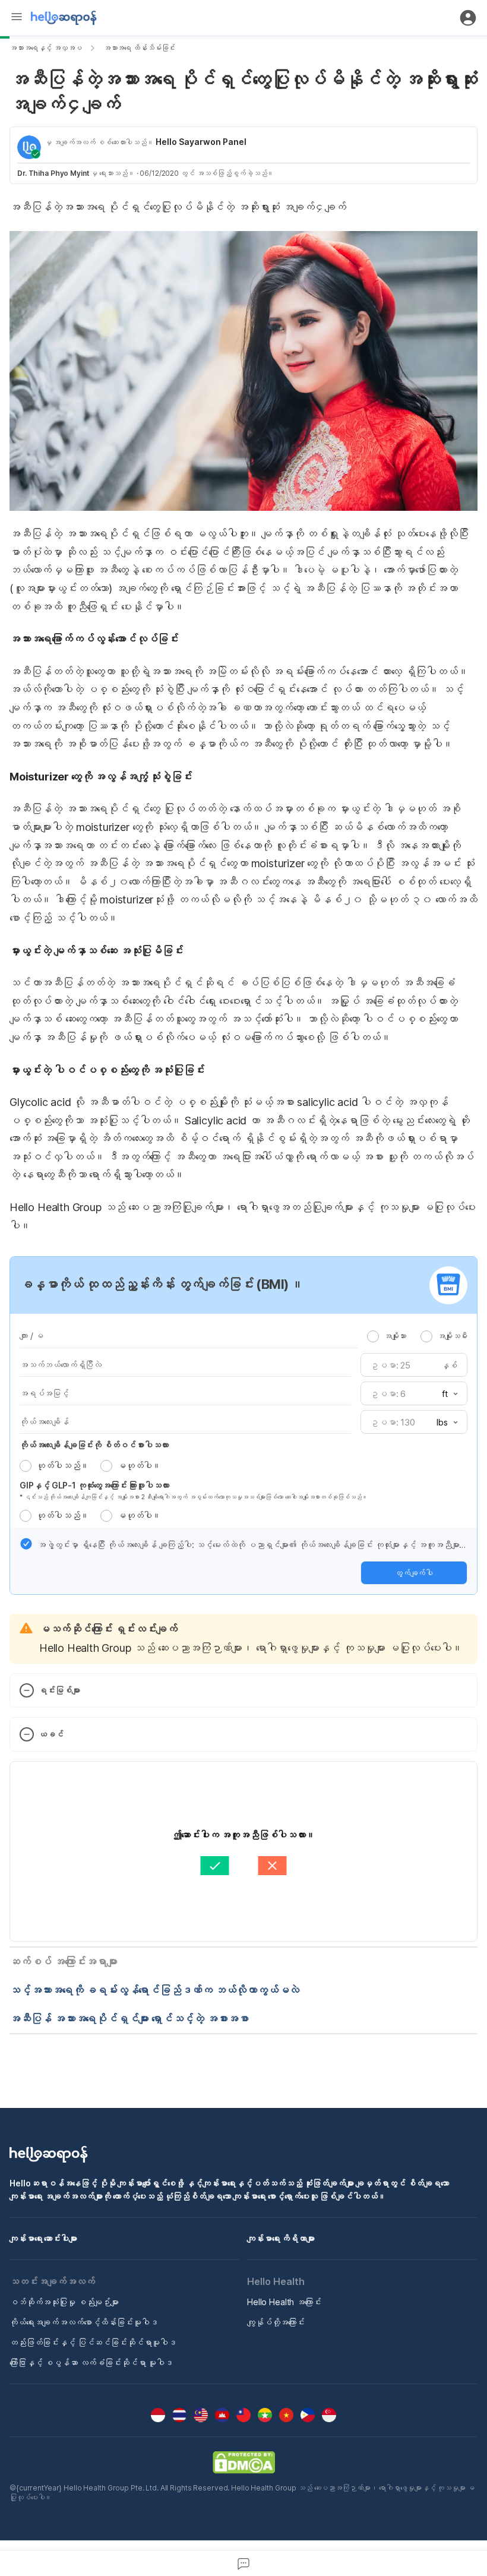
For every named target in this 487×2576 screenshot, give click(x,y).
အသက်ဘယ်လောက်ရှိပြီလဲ (61, 1365)
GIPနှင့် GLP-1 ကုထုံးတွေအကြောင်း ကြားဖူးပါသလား (94, 1485)
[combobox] (446, 1394)
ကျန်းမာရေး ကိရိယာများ (281, 2238)
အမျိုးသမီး (452, 1336)
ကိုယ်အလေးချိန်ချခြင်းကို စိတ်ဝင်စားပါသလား (94, 1445)
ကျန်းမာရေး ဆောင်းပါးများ (43, 2238)
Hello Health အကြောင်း (284, 2302)
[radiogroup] (417, 1336)
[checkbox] (26, 1544)
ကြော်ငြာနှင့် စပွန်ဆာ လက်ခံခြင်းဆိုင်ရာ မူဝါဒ (91, 2362)
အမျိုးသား (395, 1336)
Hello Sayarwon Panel (201, 142)
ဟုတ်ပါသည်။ (62, 1466)
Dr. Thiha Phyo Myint (53, 173)
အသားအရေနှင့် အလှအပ (46, 48)
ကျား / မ (31, 1336)
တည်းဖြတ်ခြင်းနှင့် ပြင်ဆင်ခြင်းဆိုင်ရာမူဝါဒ (93, 2342)
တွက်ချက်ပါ (414, 1573)
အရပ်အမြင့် (44, 1393)
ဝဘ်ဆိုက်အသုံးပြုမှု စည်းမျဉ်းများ (64, 2302)
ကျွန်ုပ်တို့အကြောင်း (276, 2322)
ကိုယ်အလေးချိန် (44, 1422)
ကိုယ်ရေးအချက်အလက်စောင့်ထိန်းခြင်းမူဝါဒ (83, 2322)
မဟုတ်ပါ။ (139, 1466)
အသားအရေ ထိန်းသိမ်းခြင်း (140, 48)
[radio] (373, 1336)
